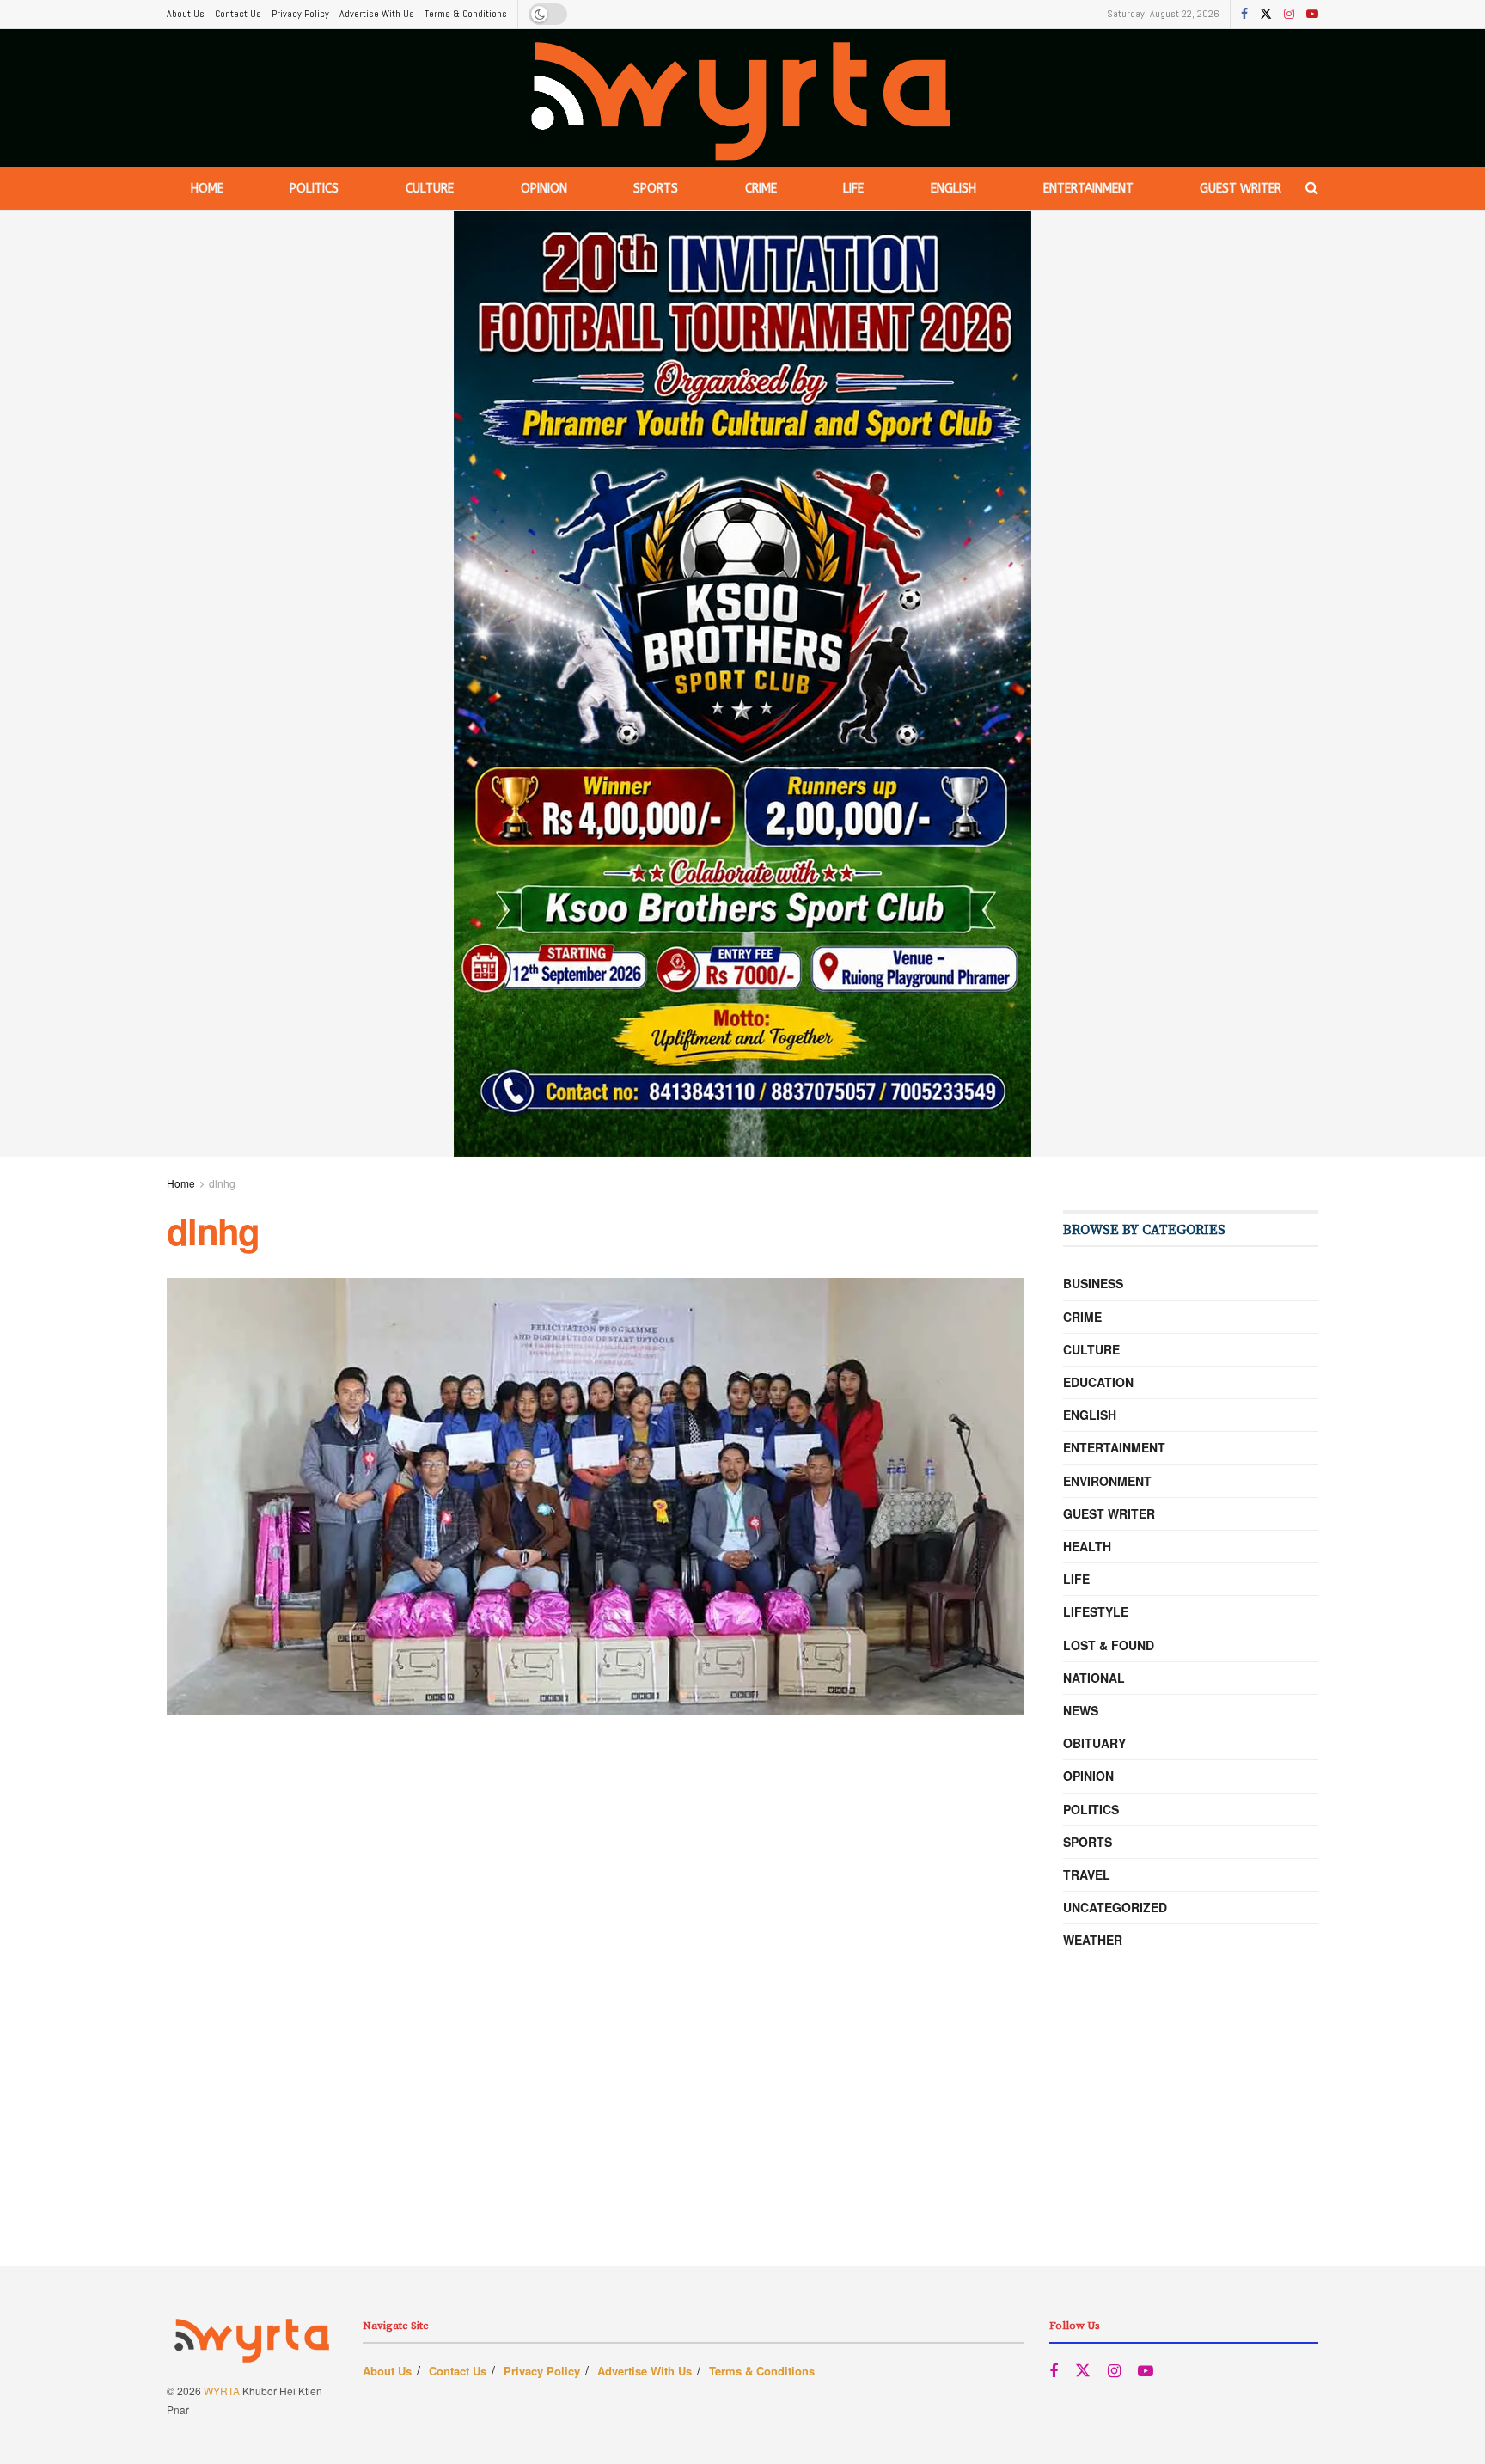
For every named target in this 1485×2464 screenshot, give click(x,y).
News (1081, 1710)
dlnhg (222, 1183)
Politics (314, 189)
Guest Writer (1241, 189)
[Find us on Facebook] (1244, 15)
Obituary (1094, 1743)
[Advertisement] (742, 2146)
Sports (656, 189)
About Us (186, 14)
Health (1087, 1546)
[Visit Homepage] (742, 98)
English (953, 189)
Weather (1093, 1940)
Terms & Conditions (466, 14)
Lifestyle (1096, 1611)
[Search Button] (1312, 188)
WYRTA (222, 2391)
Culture (430, 189)
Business (1093, 1283)
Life (853, 189)
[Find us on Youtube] (1312, 15)
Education (1098, 1382)
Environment (1107, 1481)
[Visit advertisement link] (742, 684)
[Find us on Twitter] (1266, 15)
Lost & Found (1109, 1645)
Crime (761, 189)
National (1094, 1678)
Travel (1087, 1874)
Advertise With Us (377, 14)
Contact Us (238, 14)
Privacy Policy (300, 14)
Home (207, 189)
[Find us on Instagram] (1289, 15)
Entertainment (1088, 189)
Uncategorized (1115, 1907)
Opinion (544, 189)
